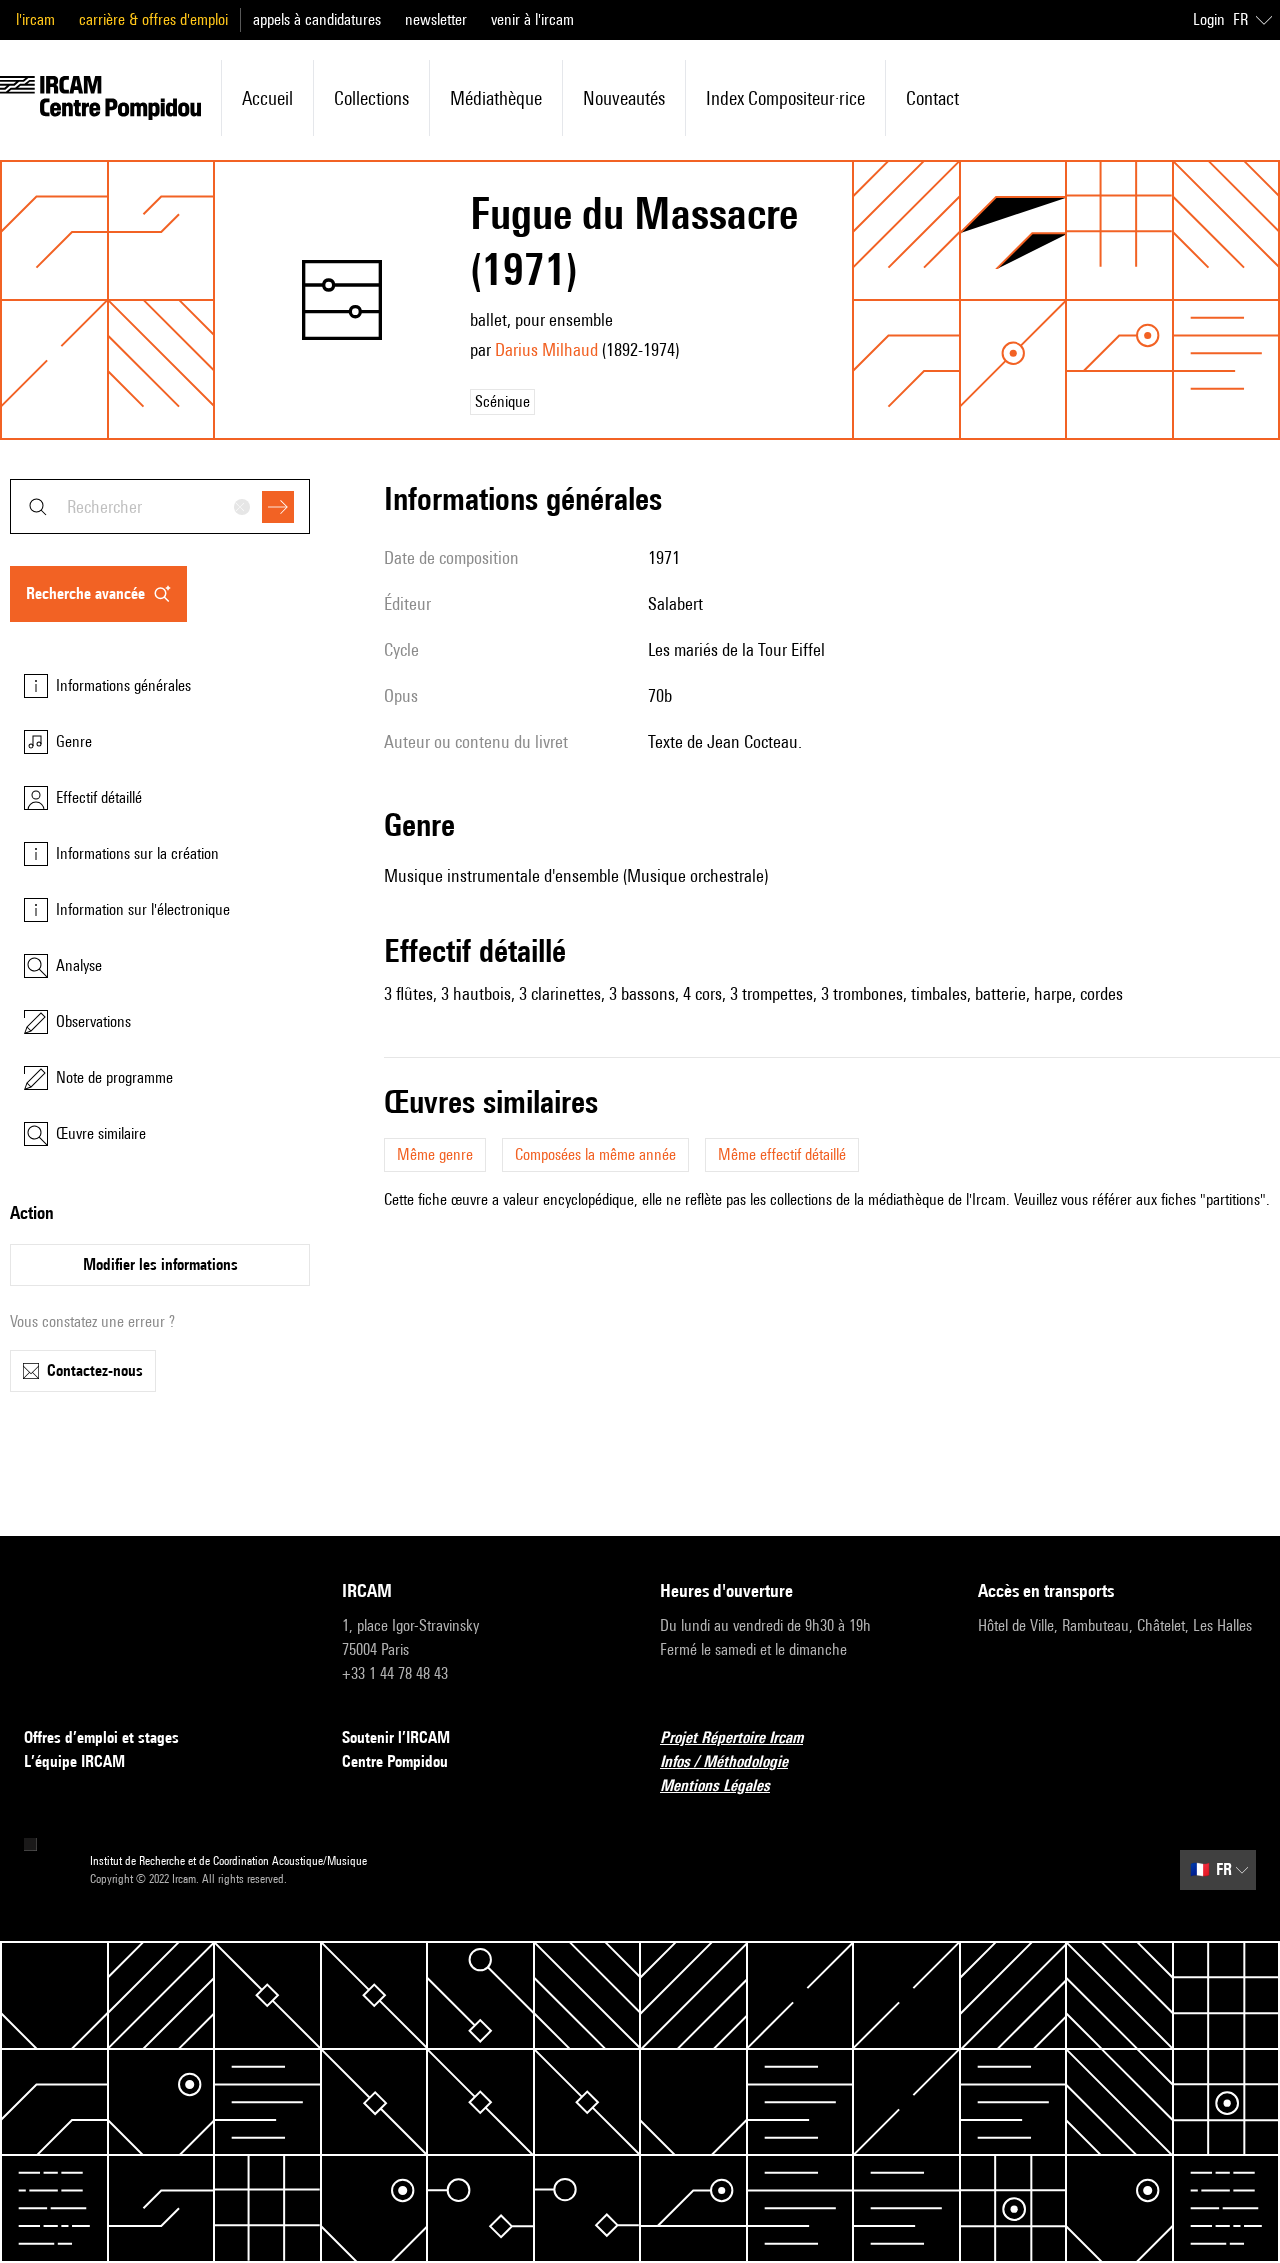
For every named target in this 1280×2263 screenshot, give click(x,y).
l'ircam (35, 19)
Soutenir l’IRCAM (396, 1737)
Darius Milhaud (546, 349)
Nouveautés (624, 98)
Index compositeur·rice (785, 98)
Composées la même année (595, 1154)
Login (1209, 19)
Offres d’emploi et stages (101, 1737)
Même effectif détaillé (782, 1154)
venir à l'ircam (532, 19)
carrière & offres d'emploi (153, 19)
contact (932, 98)
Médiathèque (496, 98)
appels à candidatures (317, 19)
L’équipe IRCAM (74, 1761)
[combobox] (160, 506)
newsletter (436, 19)
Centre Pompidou (395, 1761)
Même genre (435, 1154)
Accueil (267, 98)
